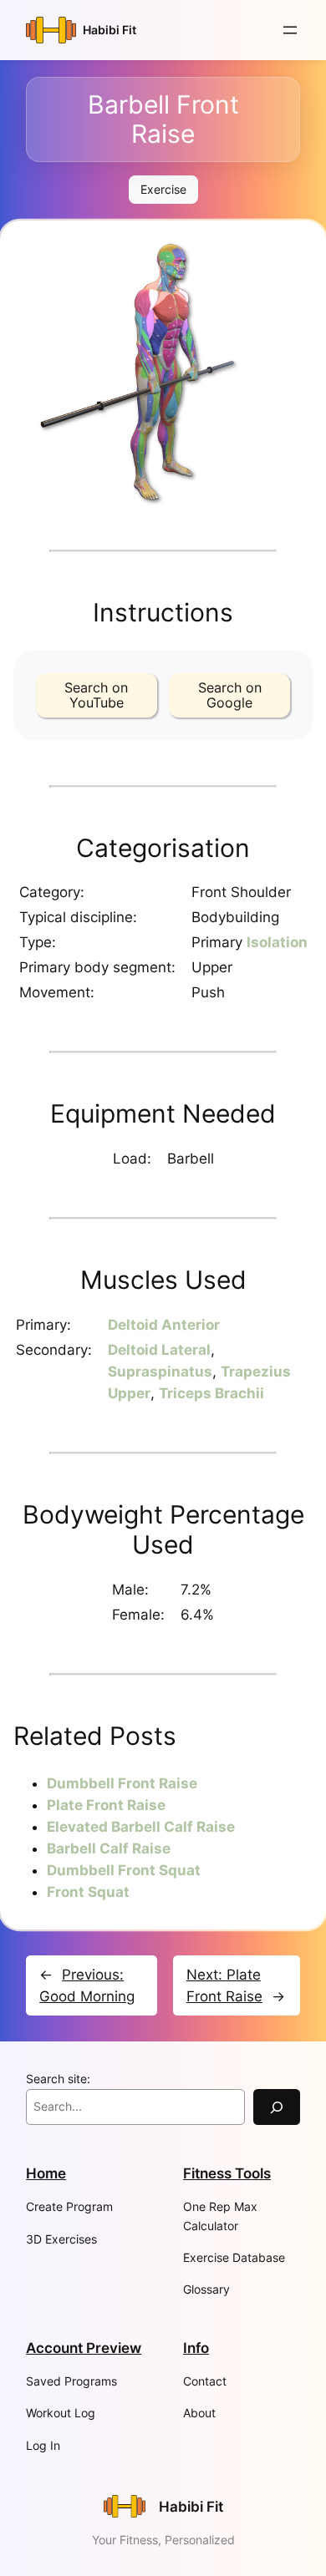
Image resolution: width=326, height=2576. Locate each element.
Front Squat (88, 1892)
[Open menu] (290, 30)
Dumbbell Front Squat (124, 1870)
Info (196, 2348)
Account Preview (84, 2348)
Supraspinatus (160, 1372)
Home (46, 2173)
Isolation (277, 942)
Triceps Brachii (211, 1393)
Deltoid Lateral (159, 1350)
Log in (43, 2445)
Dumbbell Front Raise (122, 1783)
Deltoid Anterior (164, 1325)
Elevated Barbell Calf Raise (141, 1827)
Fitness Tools (227, 2173)
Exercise (163, 189)
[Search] (277, 2107)
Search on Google (230, 695)
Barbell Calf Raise (109, 1848)
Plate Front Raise (106, 1805)
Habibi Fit (110, 30)
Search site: (58, 2079)
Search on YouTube (96, 695)
